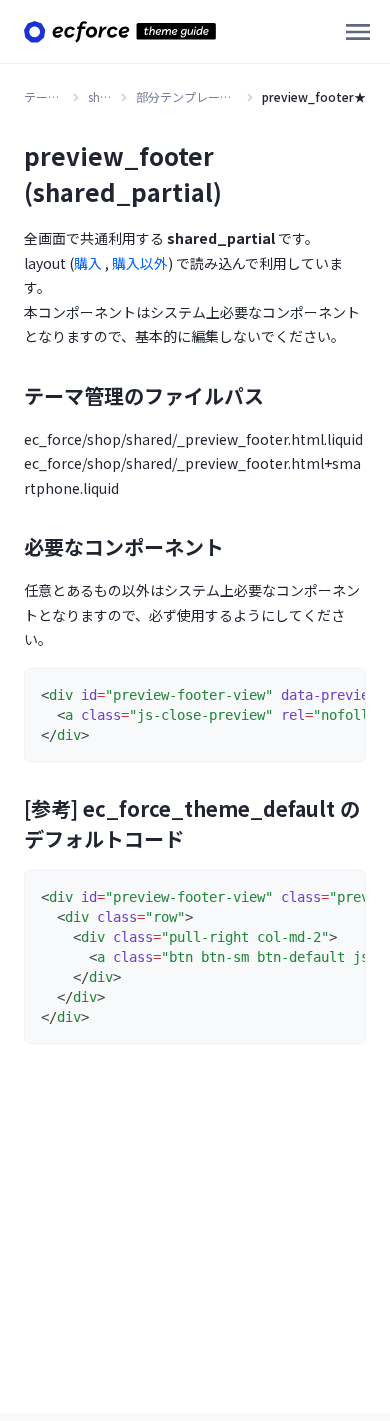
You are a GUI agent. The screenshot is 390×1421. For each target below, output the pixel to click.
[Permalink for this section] (278, 395)
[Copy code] (341, 693)
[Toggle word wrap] (305, 693)
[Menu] (358, 32)
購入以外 (140, 263)
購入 (88, 263)
